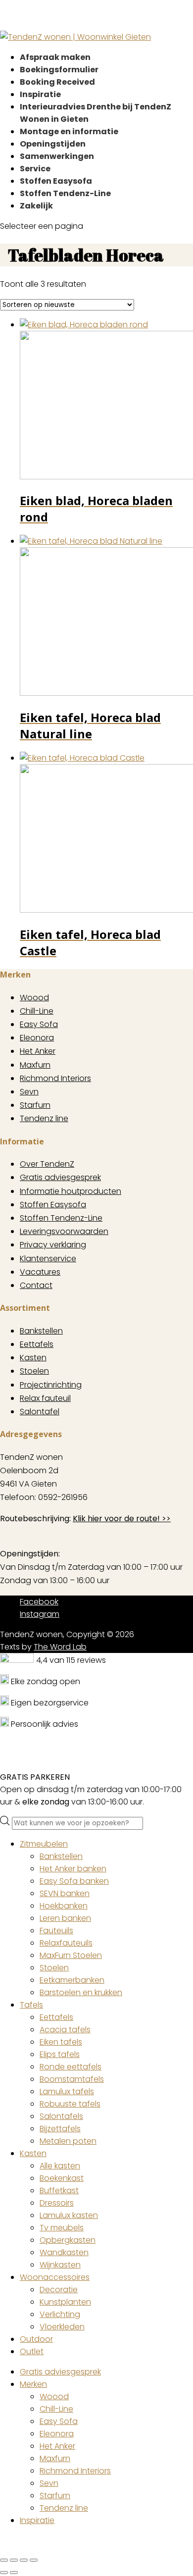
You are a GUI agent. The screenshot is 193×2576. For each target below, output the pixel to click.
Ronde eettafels (71, 2067)
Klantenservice (48, 1259)
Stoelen (34, 1371)
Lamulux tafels (67, 2091)
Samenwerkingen (57, 156)
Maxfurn (35, 1065)
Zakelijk (36, 206)
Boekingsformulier (59, 70)
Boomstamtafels (72, 2079)
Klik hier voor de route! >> (122, 1519)
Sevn (29, 1092)
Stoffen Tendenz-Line (65, 193)
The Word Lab (60, 1647)
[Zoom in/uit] (4, 2560)
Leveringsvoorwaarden (64, 1231)
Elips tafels (60, 2054)
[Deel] (24, 2560)
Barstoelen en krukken (81, 1992)
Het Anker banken (73, 1869)
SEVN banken (65, 1893)
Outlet (32, 2351)
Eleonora (37, 1038)
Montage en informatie (69, 131)
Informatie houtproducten (71, 1191)
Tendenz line (44, 1118)
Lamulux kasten (69, 2215)
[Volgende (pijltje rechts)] (14, 2573)
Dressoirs (57, 2203)
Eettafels (37, 1344)
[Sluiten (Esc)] (34, 2560)
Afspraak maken (55, 57)
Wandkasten (64, 2252)
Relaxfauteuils (66, 1943)
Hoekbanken (64, 1906)
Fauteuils (56, 1931)
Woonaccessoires (55, 2277)
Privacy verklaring (53, 1245)
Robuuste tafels (70, 2104)
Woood (34, 998)
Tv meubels (62, 2228)
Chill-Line (37, 1011)
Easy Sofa (39, 1024)
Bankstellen (41, 1331)
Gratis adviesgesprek (60, 1177)
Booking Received (57, 82)
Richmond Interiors (55, 1078)
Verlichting (60, 2314)
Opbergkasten (68, 2240)
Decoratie (59, 2290)
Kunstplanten (65, 2302)
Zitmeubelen (44, 1844)
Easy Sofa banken (74, 1881)
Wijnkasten (60, 2265)
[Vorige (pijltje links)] (4, 2573)
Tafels (31, 2005)
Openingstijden (53, 144)
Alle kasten (60, 2166)
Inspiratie (40, 94)
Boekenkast (62, 2178)
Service (35, 169)
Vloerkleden (62, 2327)
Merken (33, 2384)
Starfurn (35, 1105)
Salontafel (40, 1412)
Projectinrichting (51, 1385)
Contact (36, 1285)
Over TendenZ (47, 1164)
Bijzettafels (60, 2129)
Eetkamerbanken (72, 1980)
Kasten (33, 1358)
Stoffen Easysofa (56, 181)
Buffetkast (59, 2190)
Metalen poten (68, 2141)
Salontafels (61, 2116)
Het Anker (38, 1051)
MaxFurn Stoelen (71, 1955)
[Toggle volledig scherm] (14, 2560)
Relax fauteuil (45, 1398)
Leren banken (65, 1918)
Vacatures (40, 1272)
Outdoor (36, 2339)
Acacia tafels (65, 2030)
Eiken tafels (61, 2042)
